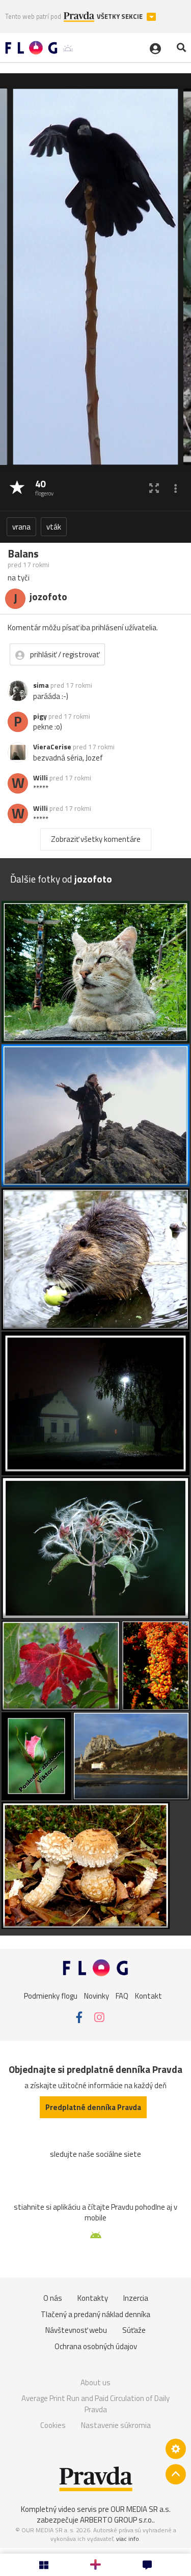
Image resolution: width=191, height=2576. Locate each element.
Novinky (97, 1995)
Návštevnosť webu (76, 2330)
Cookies (53, 2425)
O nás (53, 2298)
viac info (128, 2539)
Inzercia (136, 2298)
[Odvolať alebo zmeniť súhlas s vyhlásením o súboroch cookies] (176, 2449)
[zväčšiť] (154, 488)
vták (54, 527)
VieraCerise (52, 747)
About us (95, 2382)
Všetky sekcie (120, 17)
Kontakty (93, 2298)
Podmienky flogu (51, 1995)
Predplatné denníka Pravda (93, 2107)
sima (41, 685)
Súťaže (134, 2330)
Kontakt (148, 1995)
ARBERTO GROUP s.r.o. (117, 2520)
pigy (40, 716)
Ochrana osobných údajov (96, 2346)
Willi (40, 778)
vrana (21, 527)
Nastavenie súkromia (116, 2425)
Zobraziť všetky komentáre (96, 839)
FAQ (122, 1995)
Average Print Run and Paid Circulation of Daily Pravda (95, 2404)
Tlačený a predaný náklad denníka (95, 2314)
